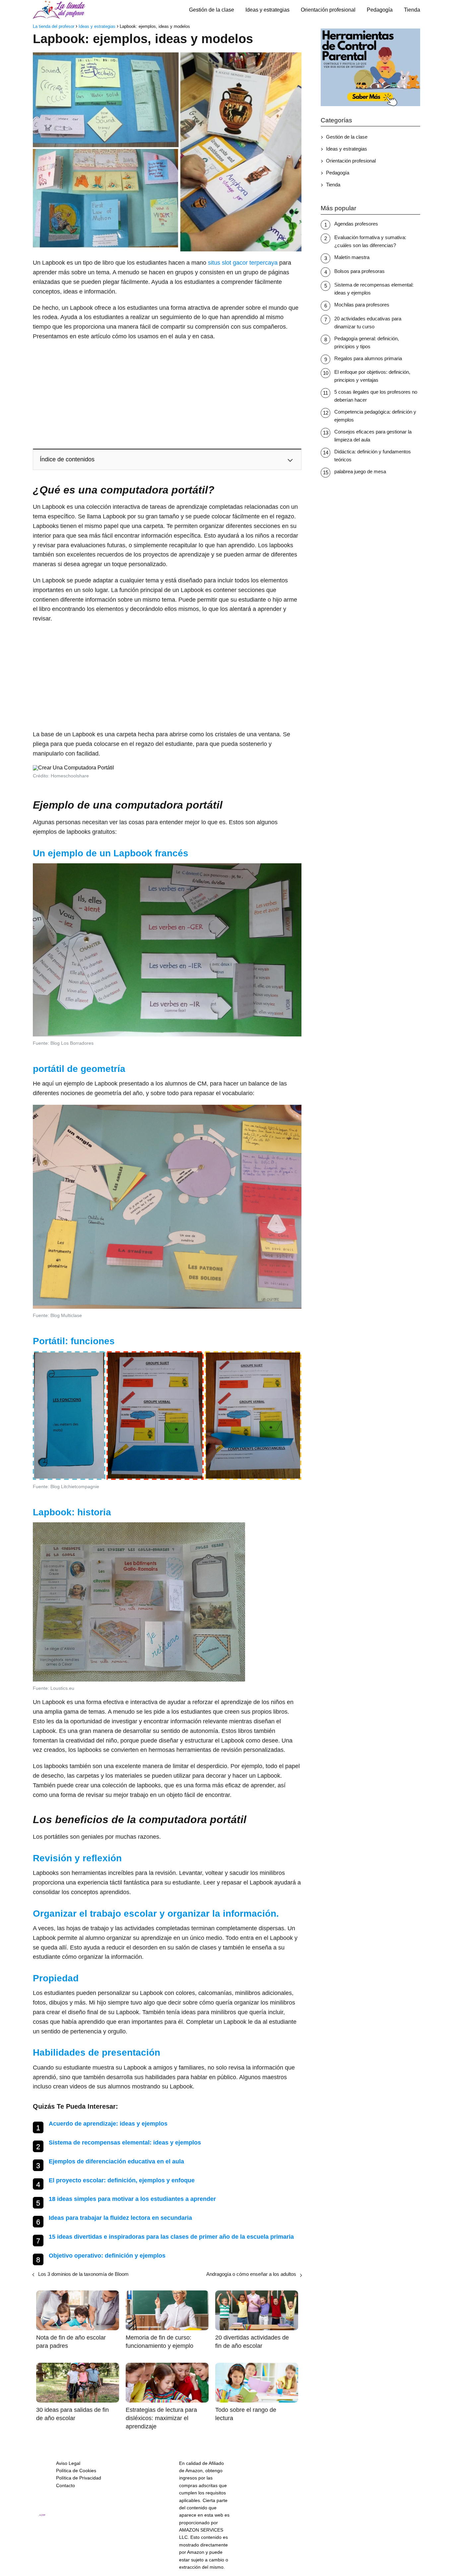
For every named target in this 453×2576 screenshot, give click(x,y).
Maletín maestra (352, 257)
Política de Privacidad (79, 2478)
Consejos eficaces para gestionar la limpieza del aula (373, 436)
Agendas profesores (356, 224)
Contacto (65, 2485)
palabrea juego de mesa (360, 471)
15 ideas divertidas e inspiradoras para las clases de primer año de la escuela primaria (171, 2237)
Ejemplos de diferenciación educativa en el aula (116, 2161)
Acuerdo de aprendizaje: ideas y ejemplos (108, 2124)
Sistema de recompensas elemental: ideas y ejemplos (125, 2143)
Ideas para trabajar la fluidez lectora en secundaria (120, 2218)
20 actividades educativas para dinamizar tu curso (368, 323)
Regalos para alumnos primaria (368, 358)
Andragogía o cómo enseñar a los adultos (251, 2274)
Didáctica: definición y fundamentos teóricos (373, 456)
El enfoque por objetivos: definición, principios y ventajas (372, 376)
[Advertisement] (167, 394)
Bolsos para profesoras (359, 271)
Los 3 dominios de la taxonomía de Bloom (83, 2274)
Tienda (412, 10)
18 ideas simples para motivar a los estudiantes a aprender (132, 2199)
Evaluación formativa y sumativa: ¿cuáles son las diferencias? (370, 241)
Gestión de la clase (212, 10)
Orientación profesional (328, 10)
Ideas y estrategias (267, 10)
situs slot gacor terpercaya (243, 263)
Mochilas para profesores (362, 305)
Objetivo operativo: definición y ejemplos (107, 2256)
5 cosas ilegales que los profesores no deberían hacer (376, 396)
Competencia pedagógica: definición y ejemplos (375, 416)
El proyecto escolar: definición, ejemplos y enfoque (122, 2180)
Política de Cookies (76, 2471)
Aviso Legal (68, 2463)
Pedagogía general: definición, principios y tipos (367, 342)
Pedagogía (380, 10)
